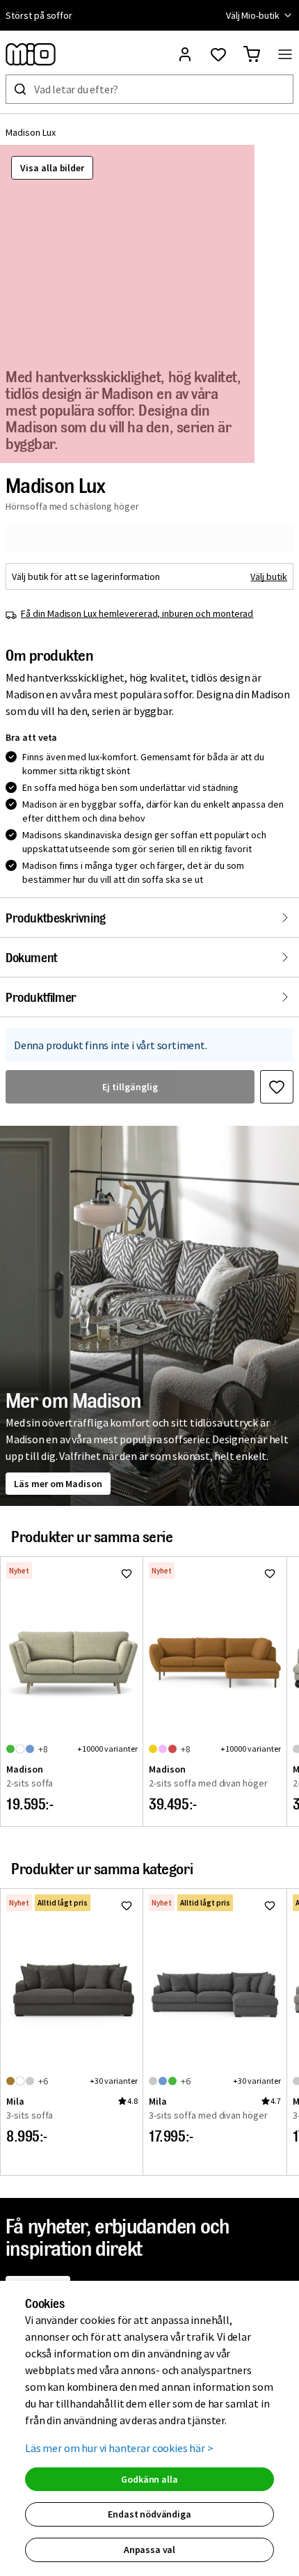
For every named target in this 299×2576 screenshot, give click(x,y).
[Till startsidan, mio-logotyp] (31, 54)
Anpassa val (149, 2550)
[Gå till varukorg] (252, 54)
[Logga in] (185, 54)
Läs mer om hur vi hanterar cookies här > (119, 2448)
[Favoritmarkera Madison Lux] (277, 1087)
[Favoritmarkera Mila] (127, 1906)
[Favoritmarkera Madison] (127, 1573)
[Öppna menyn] (285, 54)
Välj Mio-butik (253, 15)
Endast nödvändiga (149, 2514)
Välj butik (269, 576)
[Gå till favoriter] (218, 54)
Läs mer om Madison (58, 1484)
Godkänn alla (149, 2479)
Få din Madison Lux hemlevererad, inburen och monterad (137, 613)
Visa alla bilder (52, 168)
